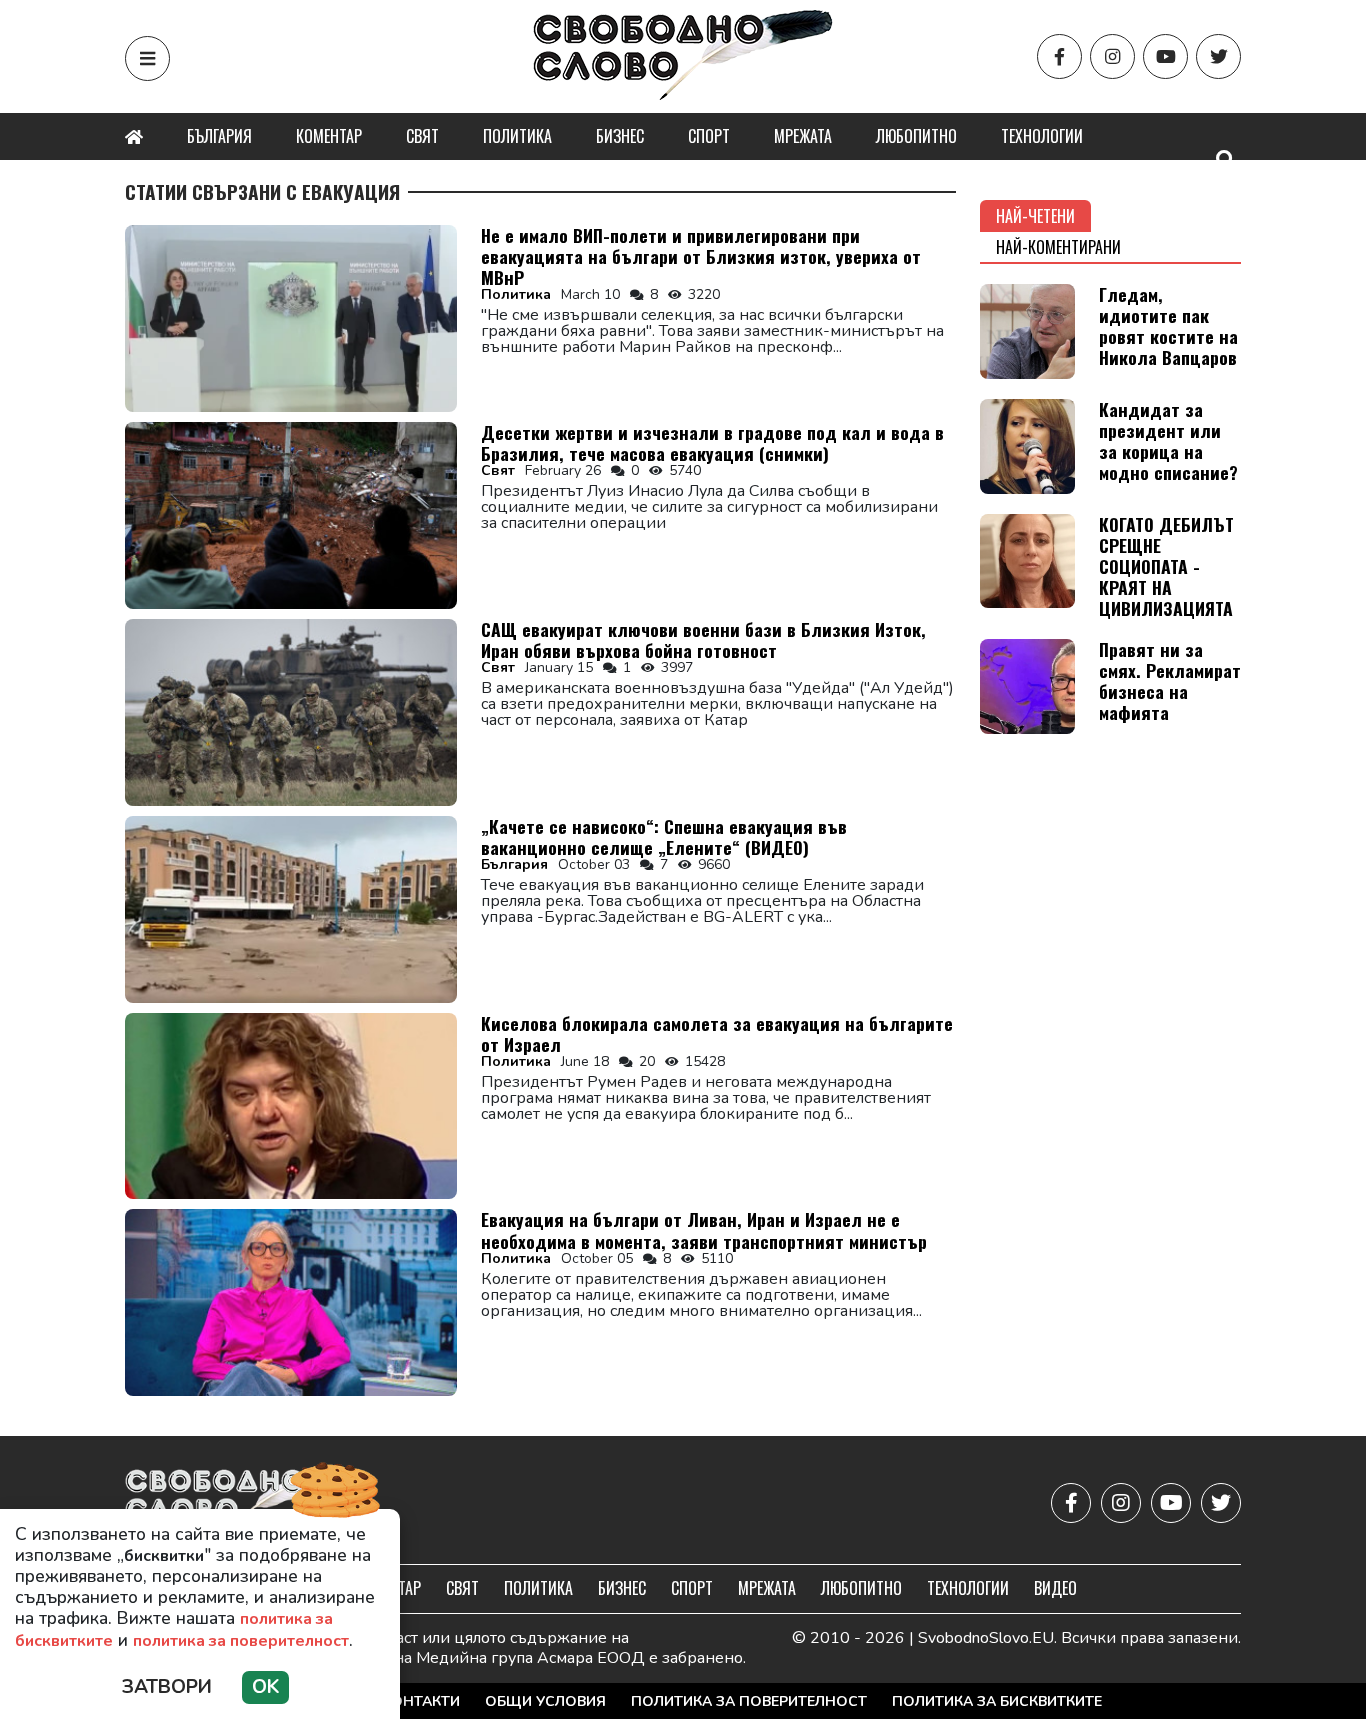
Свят (422, 136)
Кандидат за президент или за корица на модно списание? (1168, 440)
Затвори (167, 1687)
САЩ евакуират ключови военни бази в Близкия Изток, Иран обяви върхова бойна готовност (703, 639)
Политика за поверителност (749, 1701)
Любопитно (916, 136)
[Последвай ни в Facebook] (1059, 56)
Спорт (709, 136)
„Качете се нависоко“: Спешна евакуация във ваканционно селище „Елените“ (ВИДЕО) (664, 836)
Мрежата (803, 136)
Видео (1055, 1588)
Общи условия (545, 1701)
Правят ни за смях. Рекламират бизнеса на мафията (1170, 680)
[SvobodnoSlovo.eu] (241, 1502)
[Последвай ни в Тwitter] (1218, 56)
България (219, 136)
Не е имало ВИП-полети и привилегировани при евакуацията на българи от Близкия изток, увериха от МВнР (701, 256)
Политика (517, 136)
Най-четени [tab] (1035, 216)
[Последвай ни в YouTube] (1165, 56)
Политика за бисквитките (997, 1701)
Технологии (1042, 136)
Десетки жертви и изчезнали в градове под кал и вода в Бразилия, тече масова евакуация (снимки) (712, 442)
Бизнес (620, 136)
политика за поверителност (241, 1641)
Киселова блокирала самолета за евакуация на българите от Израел (717, 1033)
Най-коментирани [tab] (1058, 247)
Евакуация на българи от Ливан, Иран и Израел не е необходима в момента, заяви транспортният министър (704, 1229)
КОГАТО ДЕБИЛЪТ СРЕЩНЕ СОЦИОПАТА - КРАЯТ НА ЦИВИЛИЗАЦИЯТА (1166, 566)
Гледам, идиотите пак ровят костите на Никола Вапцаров (1168, 325)
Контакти (421, 1701)
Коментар (329, 136)
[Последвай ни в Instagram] (1112, 56)
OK (265, 1687)
